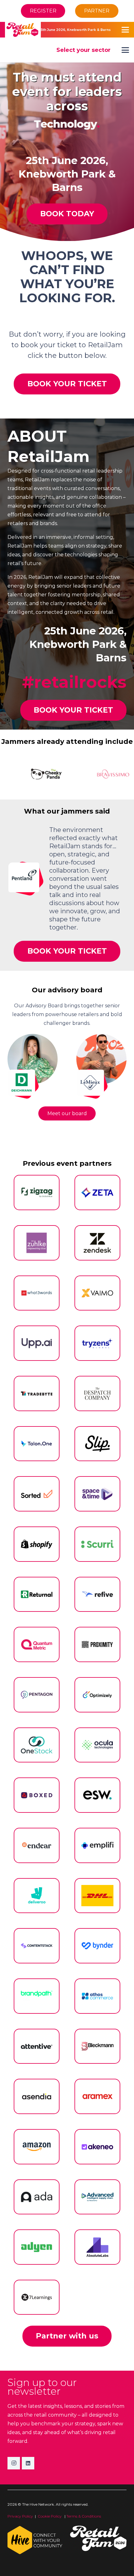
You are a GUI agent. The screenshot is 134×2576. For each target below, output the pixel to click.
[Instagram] (14, 2463)
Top (127, 2567)
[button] (125, 11)
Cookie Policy (50, 2516)
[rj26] (23, 30)
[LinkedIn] (28, 2463)
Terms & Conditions (84, 2516)
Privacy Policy (20, 2516)
